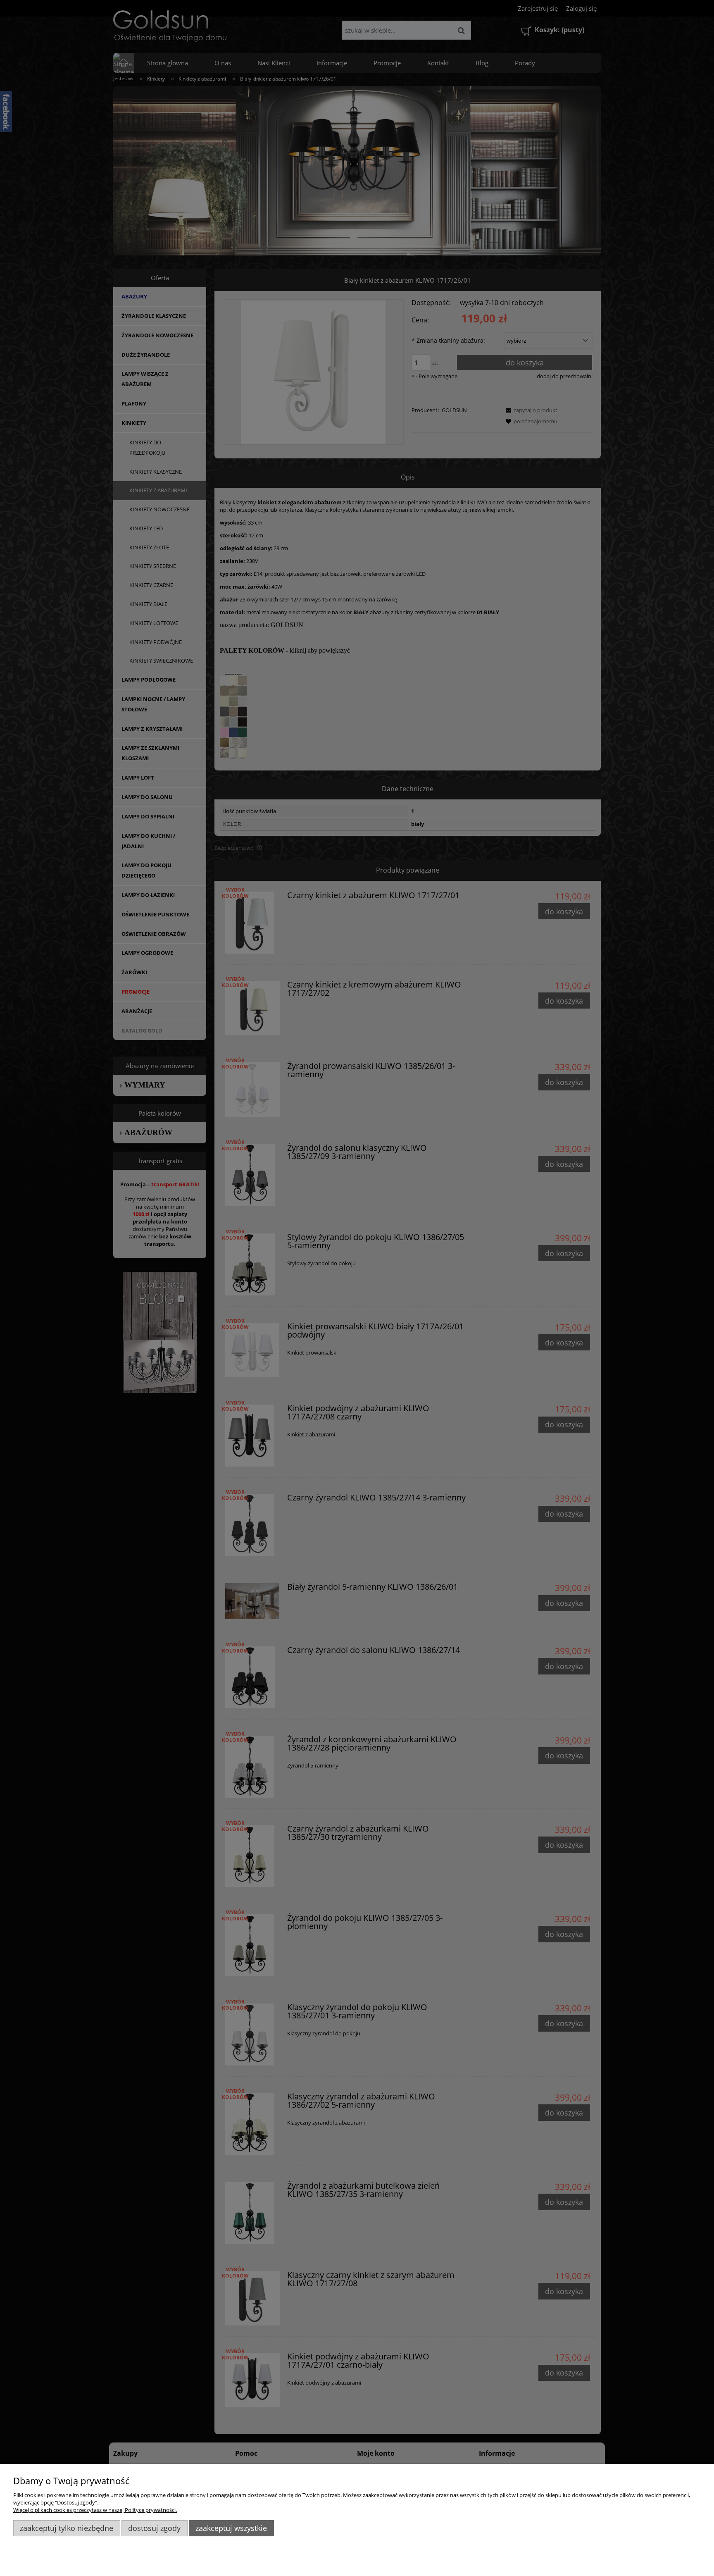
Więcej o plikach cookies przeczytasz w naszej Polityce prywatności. (95, 2510)
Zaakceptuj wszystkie (231, 2528)
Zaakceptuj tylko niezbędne (67, 2528)
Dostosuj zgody (154, 2528)
